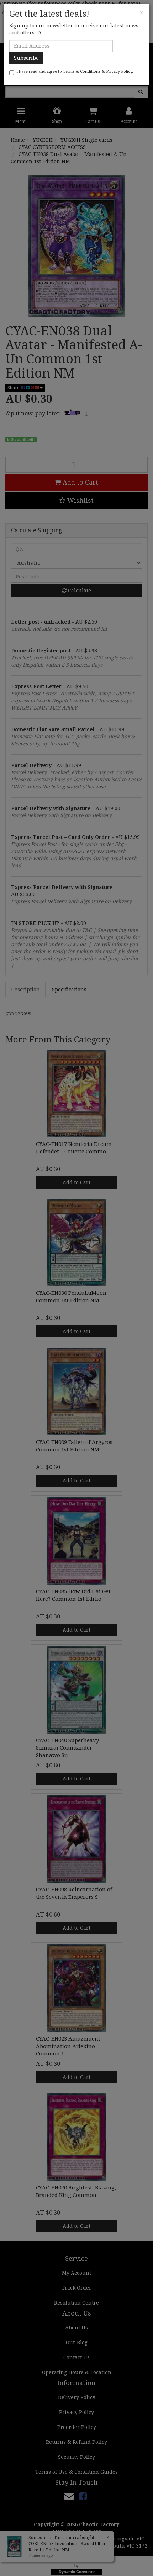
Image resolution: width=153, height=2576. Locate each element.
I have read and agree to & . (75, 72)
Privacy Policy (119, 72)
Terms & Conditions (82, 72)
